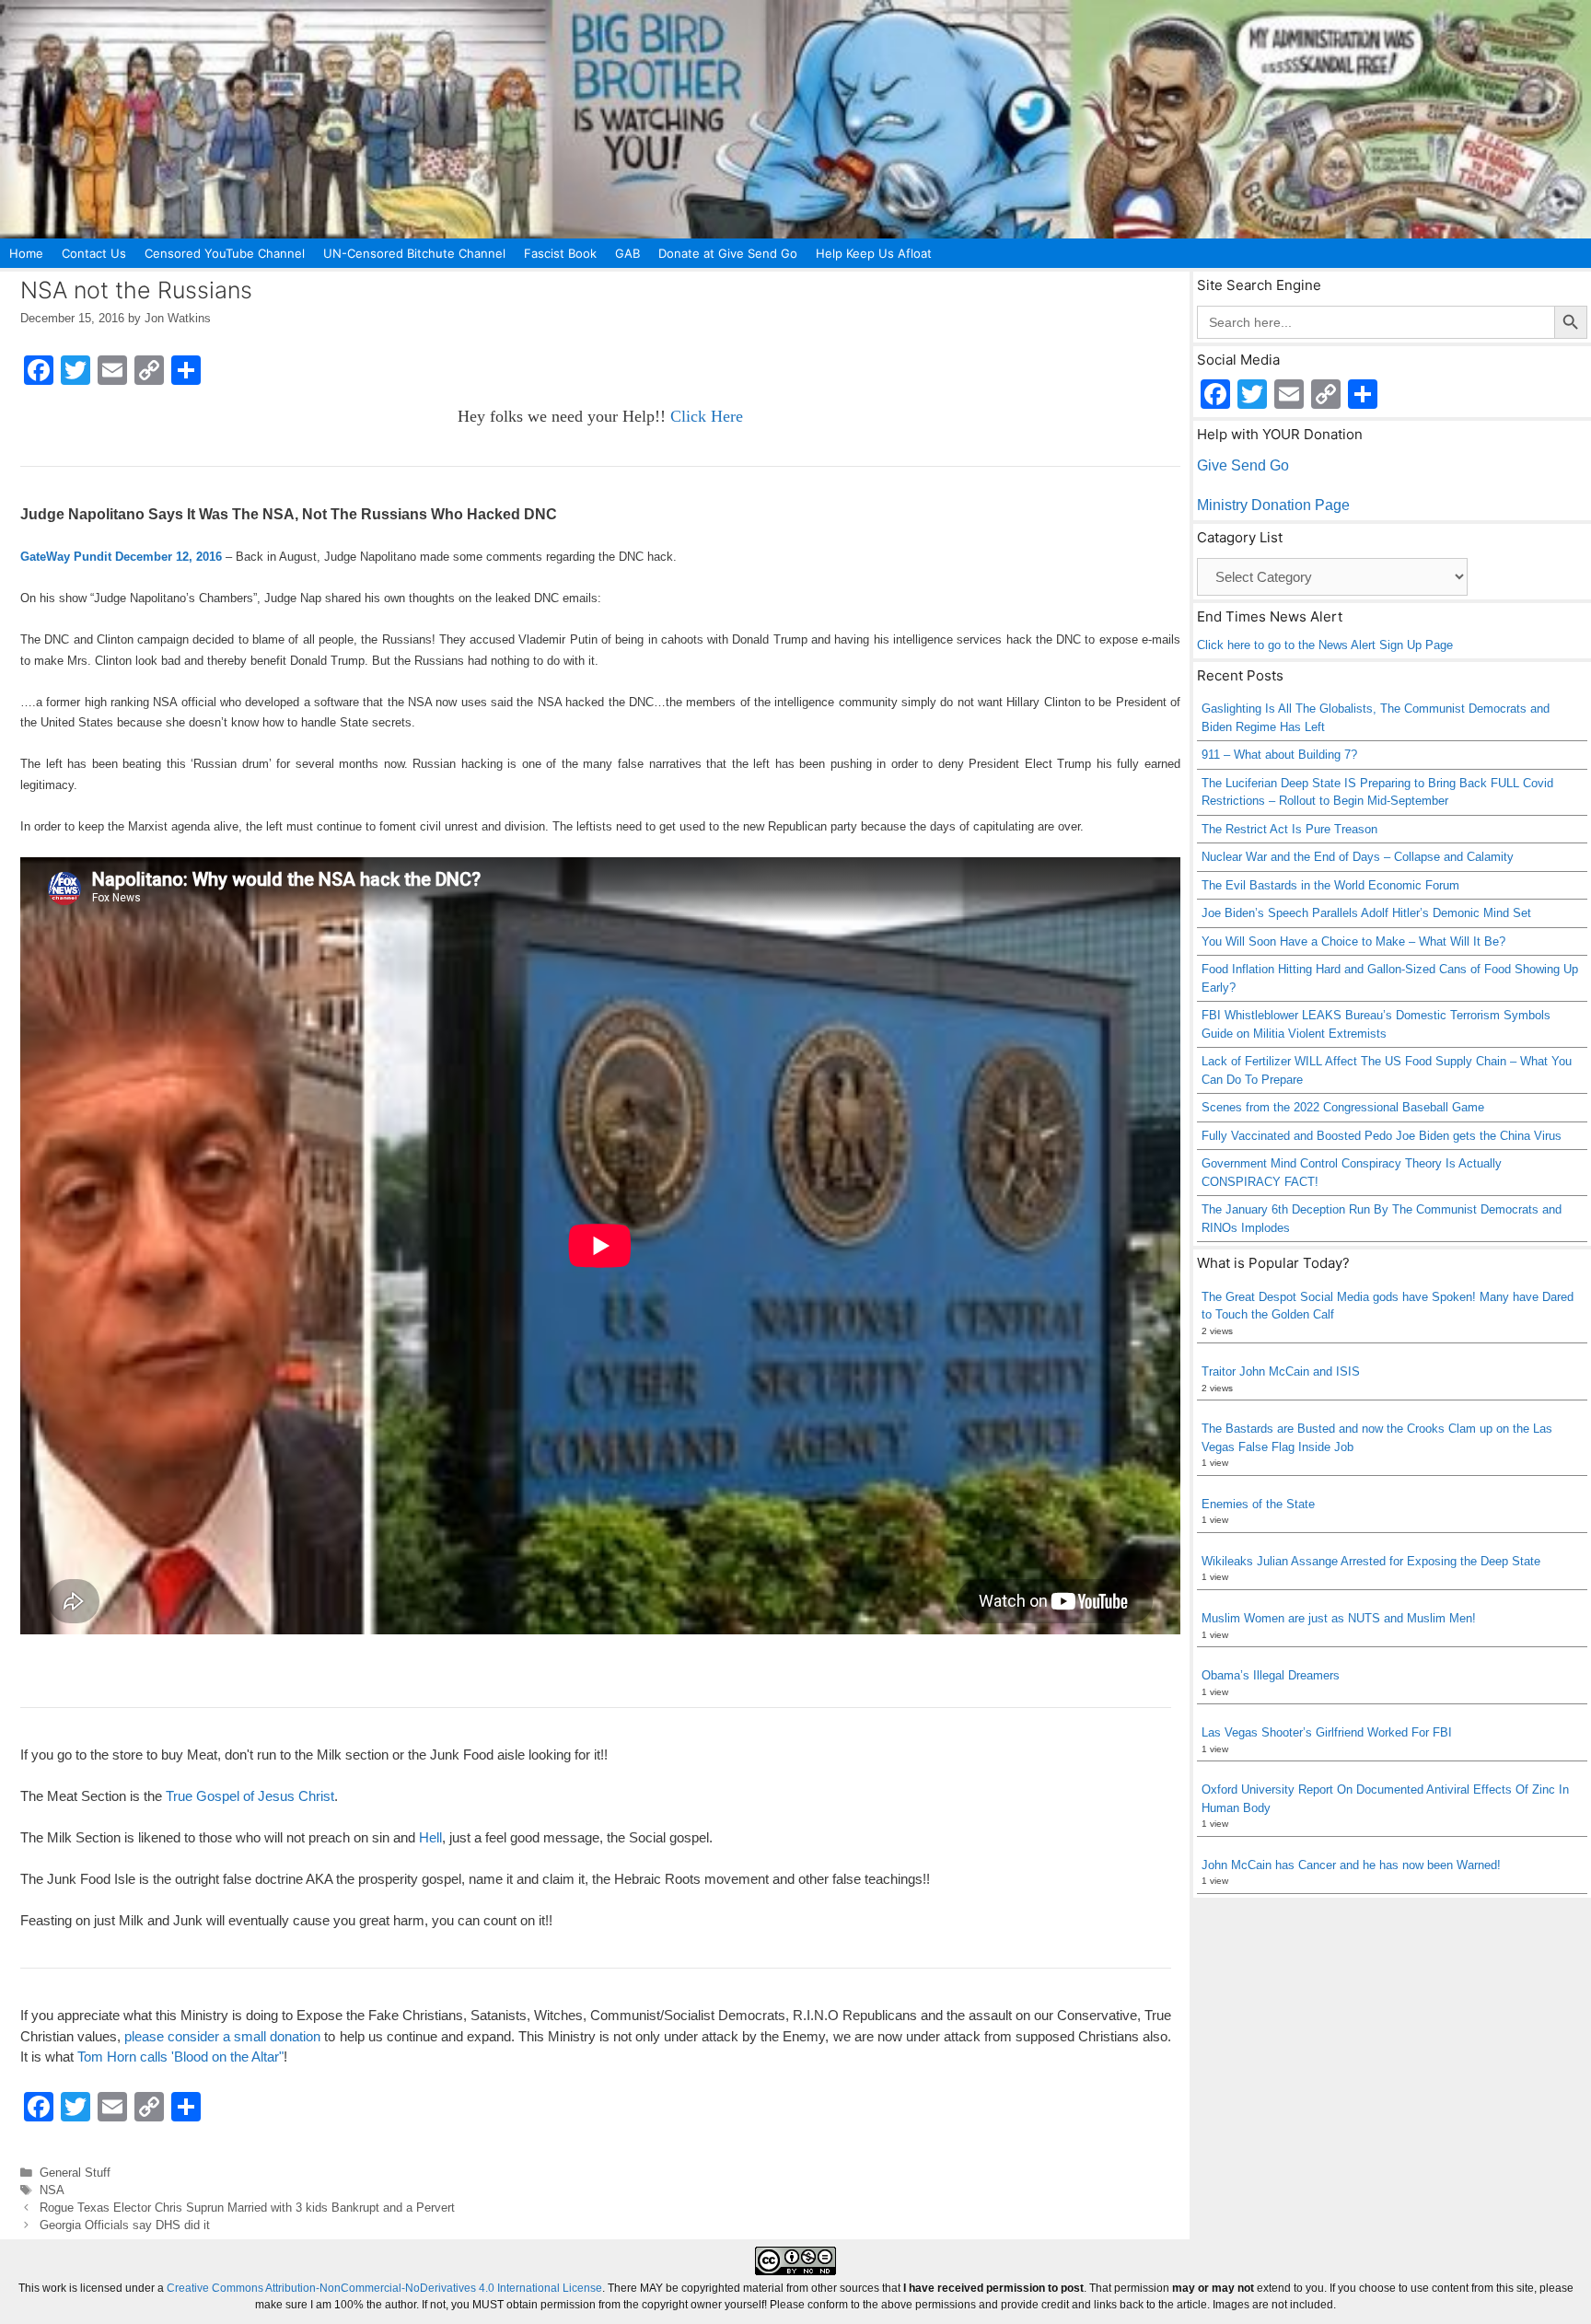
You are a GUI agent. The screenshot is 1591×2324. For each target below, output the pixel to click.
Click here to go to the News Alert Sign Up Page (1325, 645)
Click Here (707, 416)
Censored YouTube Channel (225, 253)
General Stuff (75, 2173)
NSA (52, 2190)
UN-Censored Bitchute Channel (414, 253)
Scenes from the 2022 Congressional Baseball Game (1343, 1107)
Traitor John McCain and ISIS (1281, 1371)
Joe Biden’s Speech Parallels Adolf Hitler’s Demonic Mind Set (1366, 913)
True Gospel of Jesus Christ (250, 1796)
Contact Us (94, 253)
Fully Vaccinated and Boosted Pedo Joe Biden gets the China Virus (1382, 1136)
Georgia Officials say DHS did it (125, 2225)
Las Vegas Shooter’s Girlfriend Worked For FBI (1327, 1732)
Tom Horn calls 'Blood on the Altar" (180, 2057)
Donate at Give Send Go (728, 253)
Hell (430, 1837)
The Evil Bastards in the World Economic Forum (1330, 885)
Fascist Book (560, 253)
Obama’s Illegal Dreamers (1271, 1675)
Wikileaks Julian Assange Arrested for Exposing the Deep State (1371, 1561)
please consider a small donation (222, 2036)
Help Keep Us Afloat (874, 253)
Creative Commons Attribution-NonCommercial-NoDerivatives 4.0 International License (384, 2288)
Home (26, 253)
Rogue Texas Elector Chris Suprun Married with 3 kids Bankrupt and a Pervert (247, 2208)
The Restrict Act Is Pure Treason (1289, 829)
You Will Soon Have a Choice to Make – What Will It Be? (1353, 941)
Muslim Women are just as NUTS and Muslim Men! (1339, 1618)
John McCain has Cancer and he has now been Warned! (1351, 1865)
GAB (627, 253)
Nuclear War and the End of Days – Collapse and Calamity (1358, 857)
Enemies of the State (1258, 1504)
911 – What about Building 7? (1279, 755)
